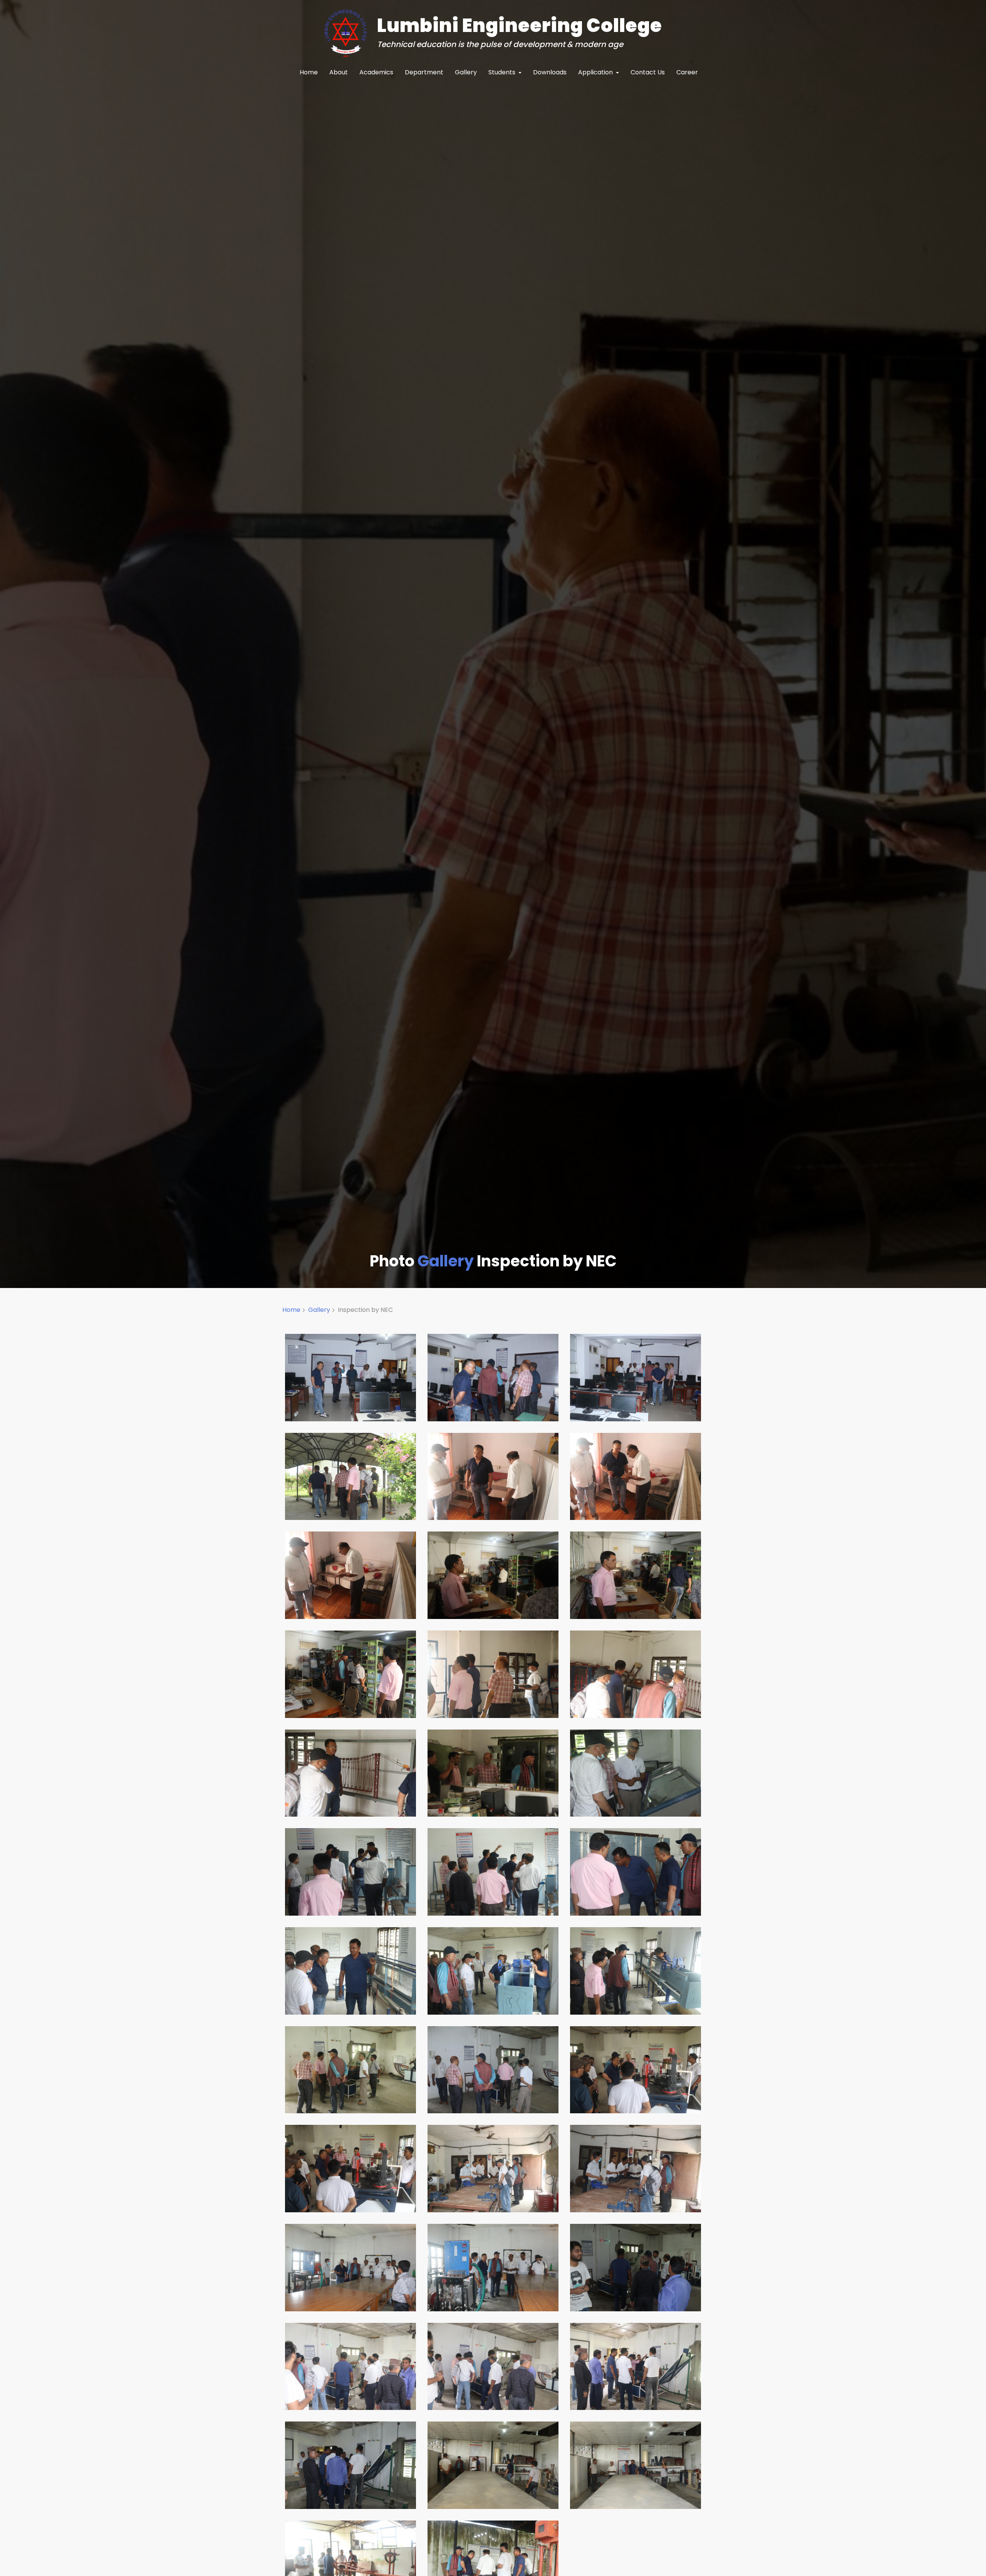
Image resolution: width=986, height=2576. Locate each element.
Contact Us (648, 72)
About (339, 72)
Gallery (466, 72)
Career (687, 72)
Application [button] (596, 72)
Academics (376, 72)
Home (309, 72)
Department (424, 72)
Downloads (550, 72)
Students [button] (503, 72)
